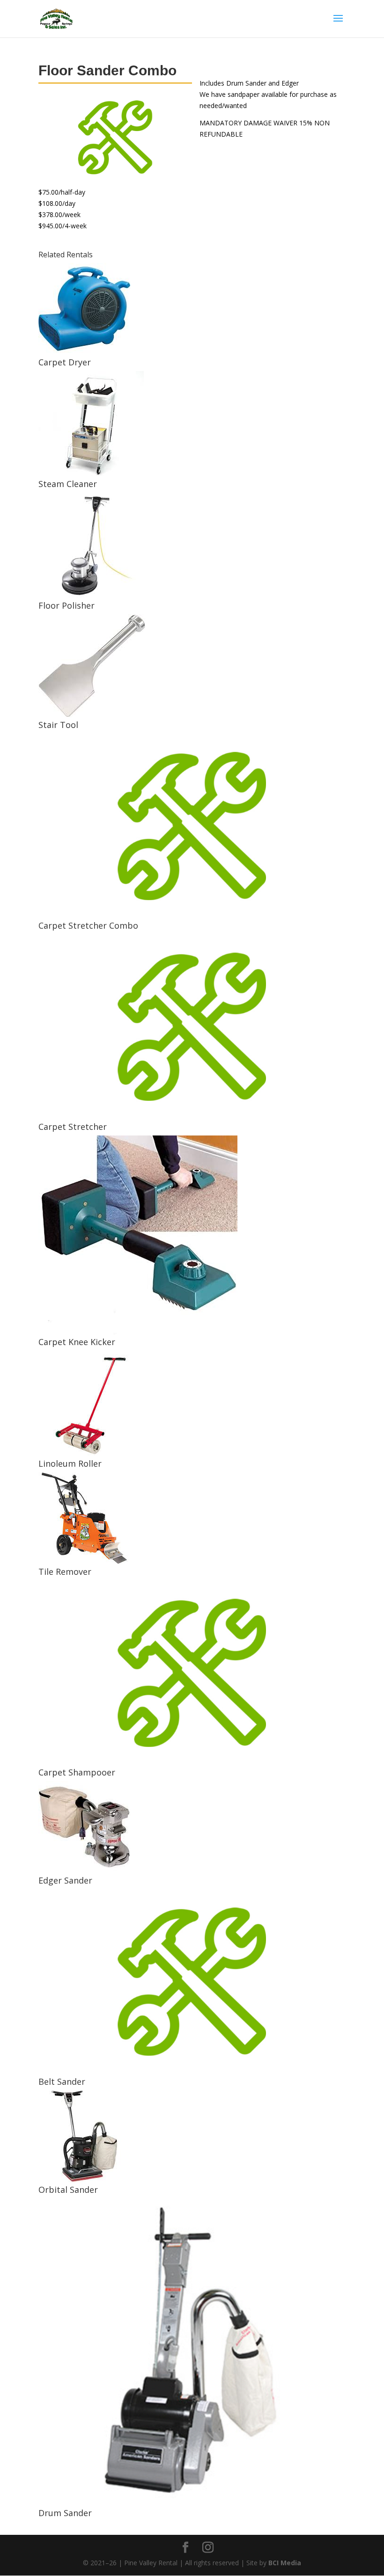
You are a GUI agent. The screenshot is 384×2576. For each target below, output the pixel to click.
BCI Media (285, 2563)
